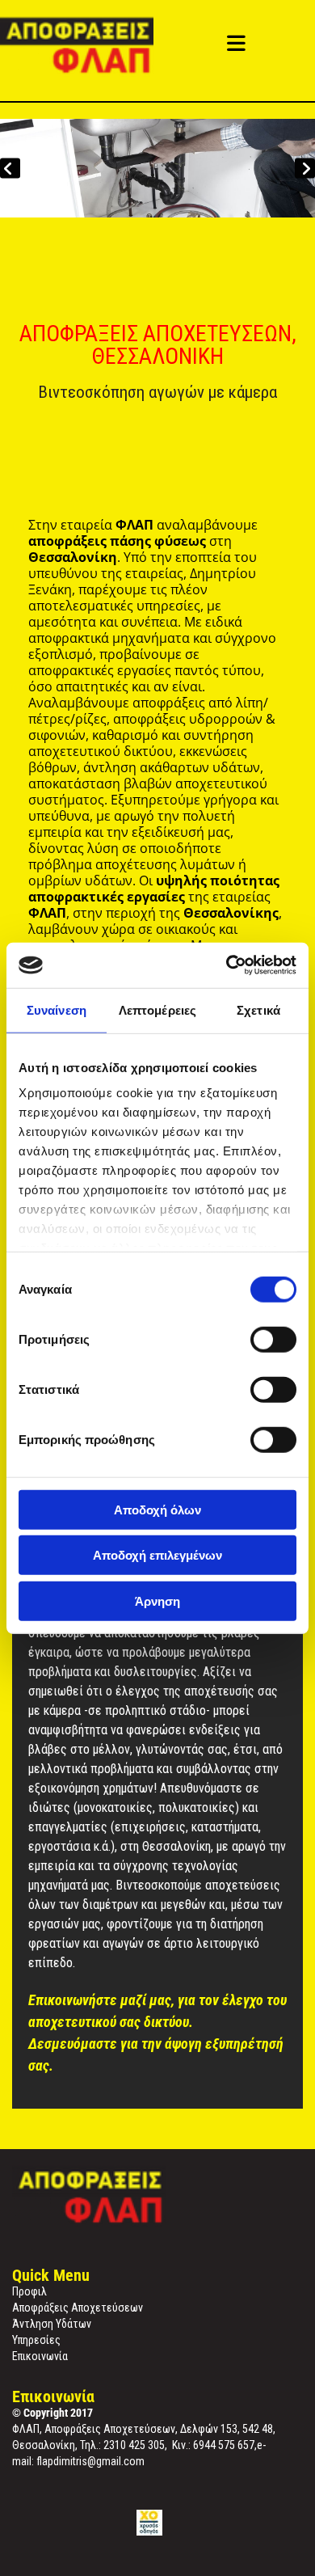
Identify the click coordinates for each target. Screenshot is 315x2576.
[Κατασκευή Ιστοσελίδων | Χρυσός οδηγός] (149, 2523)
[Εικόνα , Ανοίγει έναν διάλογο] (157, 168)
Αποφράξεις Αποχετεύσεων (78, 2308)
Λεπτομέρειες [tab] (157, 1009)
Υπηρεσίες (36, 2340)
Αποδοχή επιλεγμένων (157, 1555)
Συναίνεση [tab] (57, 1009)
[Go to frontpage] (92, 46)
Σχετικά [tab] (258, 1009)
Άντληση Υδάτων (52, 2324)
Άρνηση (157, 1600)
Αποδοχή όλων (157, 1509)
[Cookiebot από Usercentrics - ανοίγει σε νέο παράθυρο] (227, 965)
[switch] (273, 1339)
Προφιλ (29, 2291)
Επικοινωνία (40, 2356)
